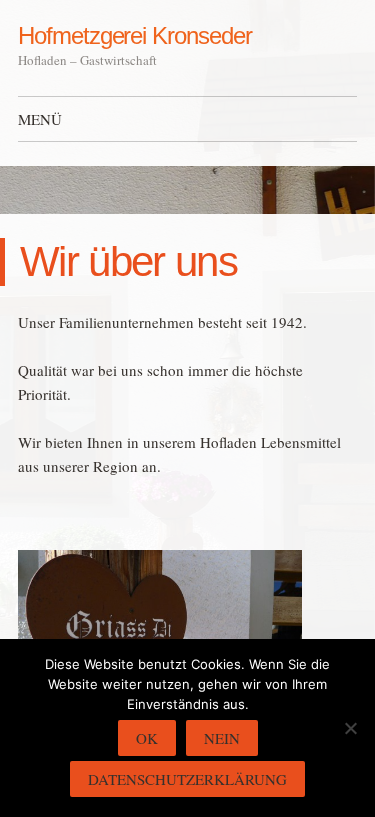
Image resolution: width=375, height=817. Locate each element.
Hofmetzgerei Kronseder (134, 35)
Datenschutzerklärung (187, 779)
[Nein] (350, 728)
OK (147, 738)
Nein (222, 738)
